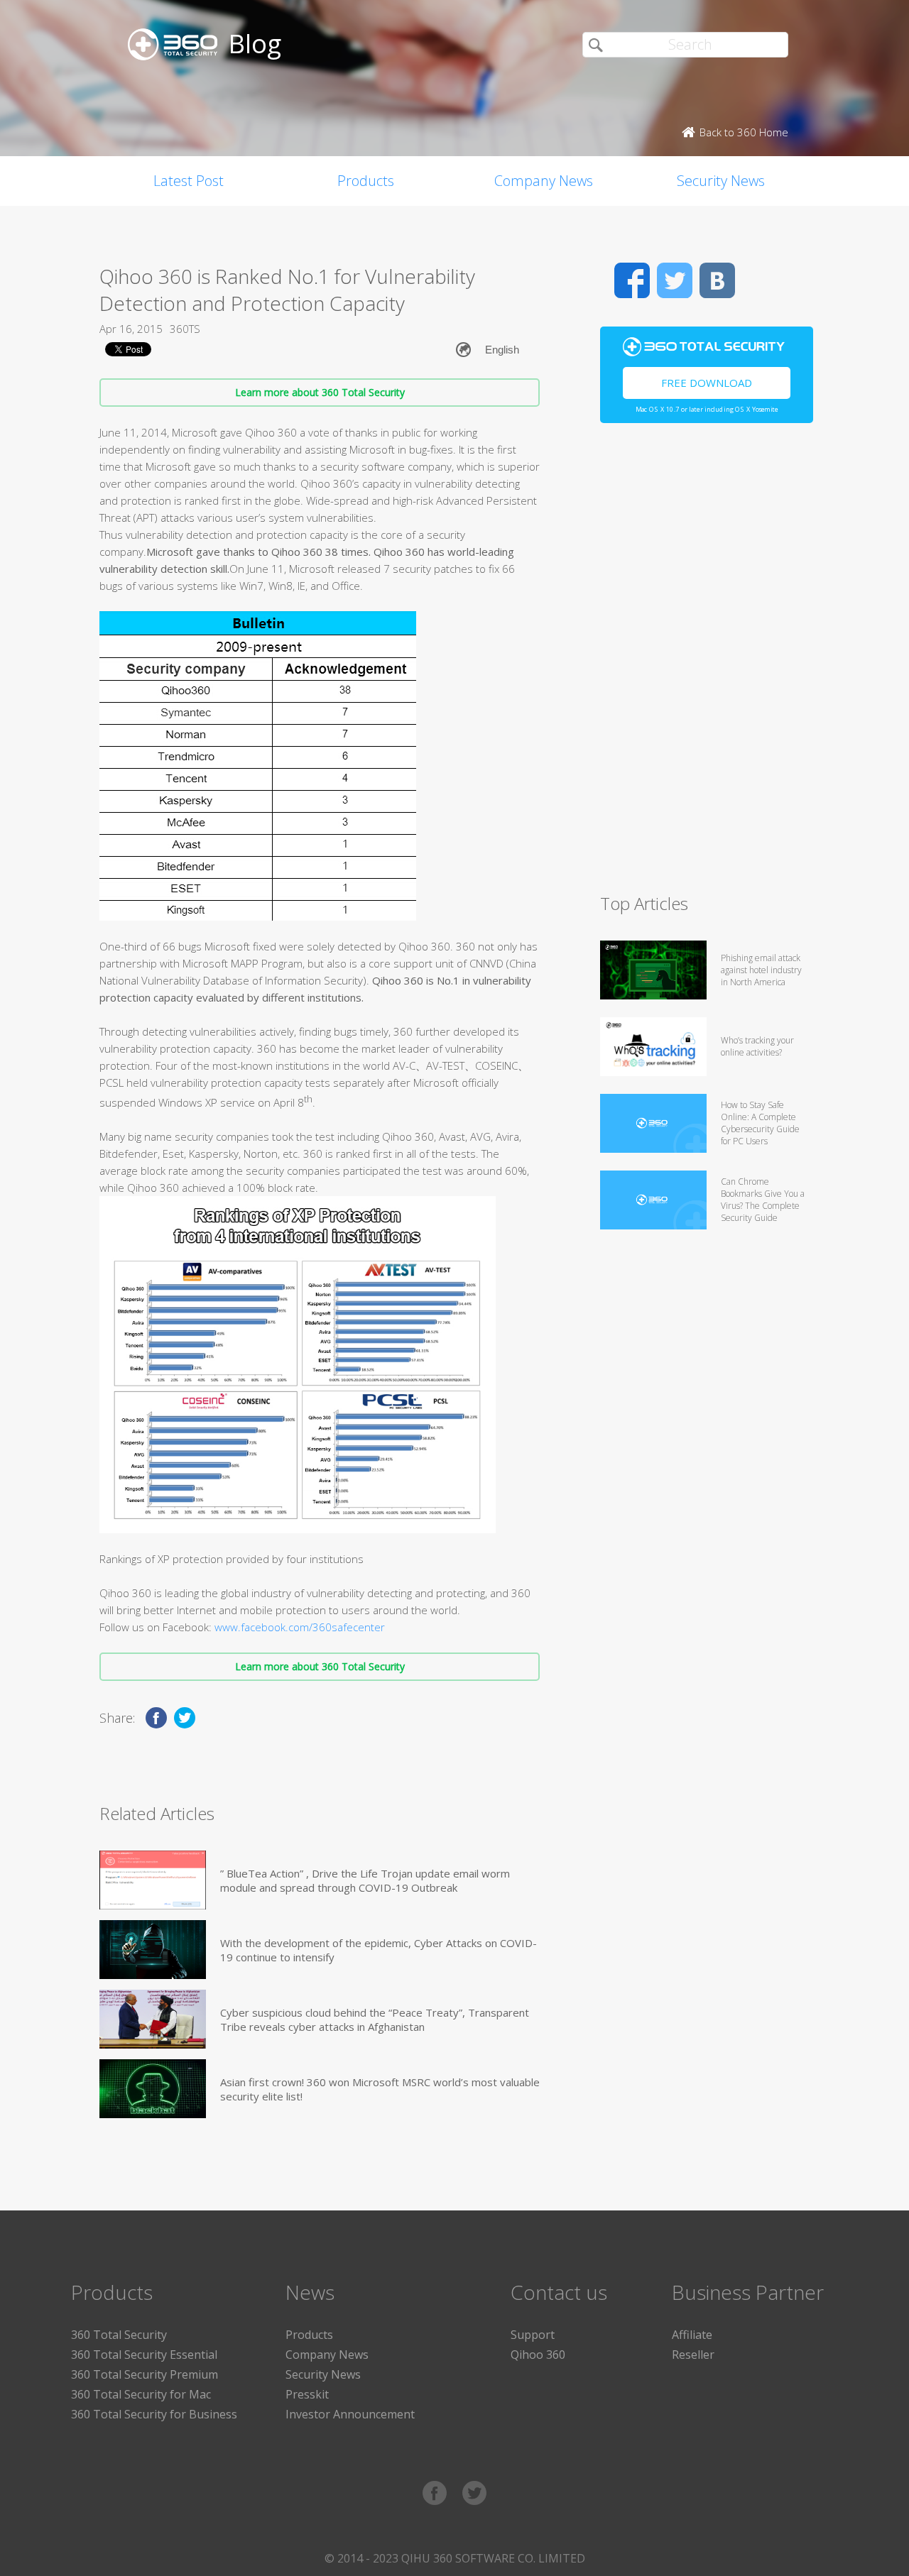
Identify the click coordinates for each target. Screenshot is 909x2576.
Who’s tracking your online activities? (757, 1046)
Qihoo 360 (538, 2355)
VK (717, 280)
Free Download (707, 383)
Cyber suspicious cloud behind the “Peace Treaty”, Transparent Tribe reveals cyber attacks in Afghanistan (375, 2019)
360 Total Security (119, 2335)
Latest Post (189, 181)
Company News (544, 181)
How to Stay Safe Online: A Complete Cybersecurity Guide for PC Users (760, 1123)
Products (366, 181)
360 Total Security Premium (145, 2374)
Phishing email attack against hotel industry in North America (761, 970)
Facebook (632, 280)
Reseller (693, 2355)
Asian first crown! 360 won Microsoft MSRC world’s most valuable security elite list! (380, 2089)
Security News (721, 181)
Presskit (307, 2394)
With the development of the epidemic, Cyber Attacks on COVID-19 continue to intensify (379, 1950)
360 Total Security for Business (154, 2414)
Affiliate (692, 2335)
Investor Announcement (350, 2414)
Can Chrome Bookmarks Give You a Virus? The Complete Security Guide (763, 1200)
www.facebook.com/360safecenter (300, 1627)
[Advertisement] (707, 664)
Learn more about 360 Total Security (320, 392)
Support (533, 2335)
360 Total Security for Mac (141, 2394)
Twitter (675, 280)
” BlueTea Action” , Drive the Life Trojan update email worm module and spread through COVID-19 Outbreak (365, 1880)
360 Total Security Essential (144, 2355)
